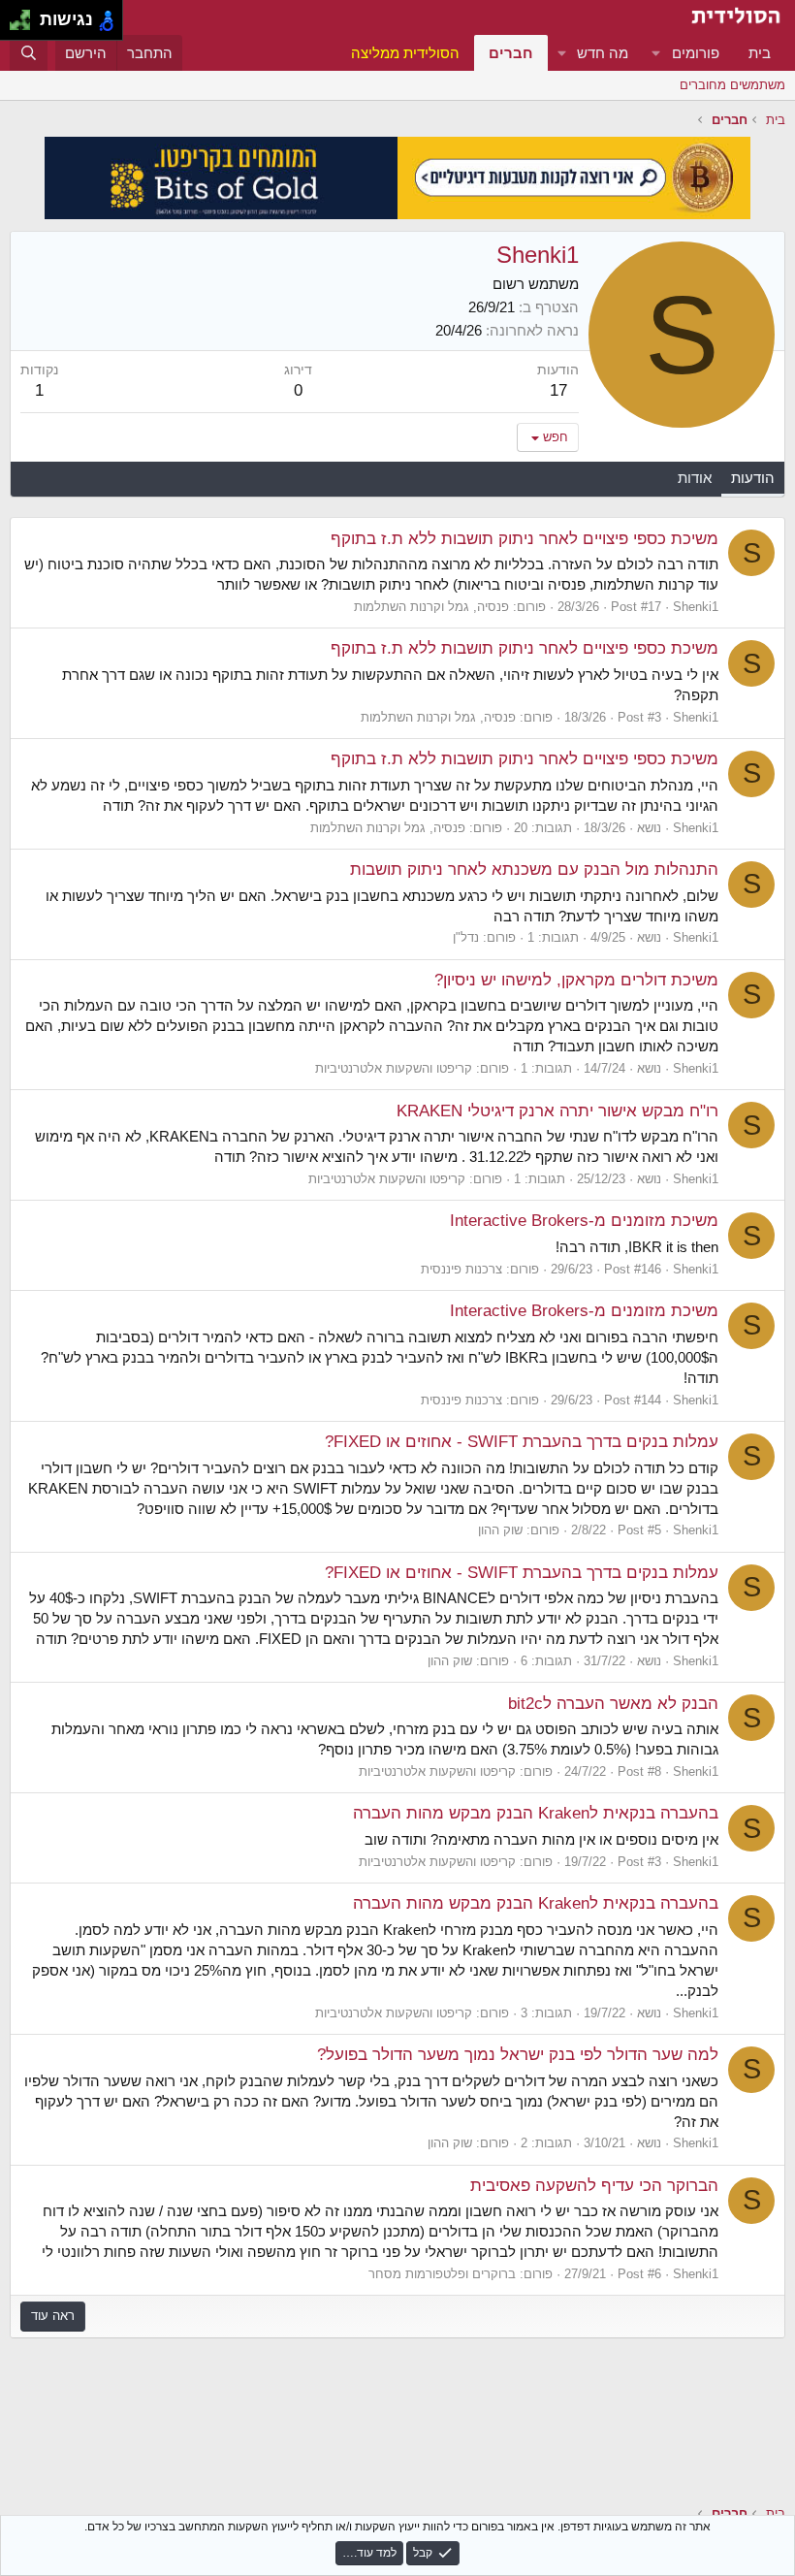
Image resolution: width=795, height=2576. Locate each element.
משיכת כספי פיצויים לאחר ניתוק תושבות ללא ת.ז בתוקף (525, 539)
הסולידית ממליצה (405, 53)
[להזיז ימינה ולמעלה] (26, 15)
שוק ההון (500, 1530)
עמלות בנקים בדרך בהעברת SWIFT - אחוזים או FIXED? (522, 1442)
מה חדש (603, 53)
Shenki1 (696, 607)
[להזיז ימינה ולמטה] (26, 26)
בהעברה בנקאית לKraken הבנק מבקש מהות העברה (536, 1813)
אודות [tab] (695, 478)
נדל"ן (466, 937)
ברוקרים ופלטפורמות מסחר (442, 2274)
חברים (511, 53)
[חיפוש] (29, 53)
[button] (656, 53)
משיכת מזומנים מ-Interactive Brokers (584, 1221)
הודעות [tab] (753, 478)
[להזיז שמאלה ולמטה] (15, 26)
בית (760, 53)
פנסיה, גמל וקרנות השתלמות (431, 607)
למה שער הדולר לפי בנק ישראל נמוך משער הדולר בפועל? (518, 2055)
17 (558, 390)
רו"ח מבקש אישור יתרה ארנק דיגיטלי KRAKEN (557, 1111)
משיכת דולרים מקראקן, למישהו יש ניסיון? (576, 980)
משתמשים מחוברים (732, 85)
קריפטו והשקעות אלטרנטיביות (394, 1068)
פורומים (696, 53)
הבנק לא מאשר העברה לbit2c (613, 1704)
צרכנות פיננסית (461, 1269)
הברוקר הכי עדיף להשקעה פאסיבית (594, 2186)
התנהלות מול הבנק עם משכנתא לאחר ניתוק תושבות (534, 869)
